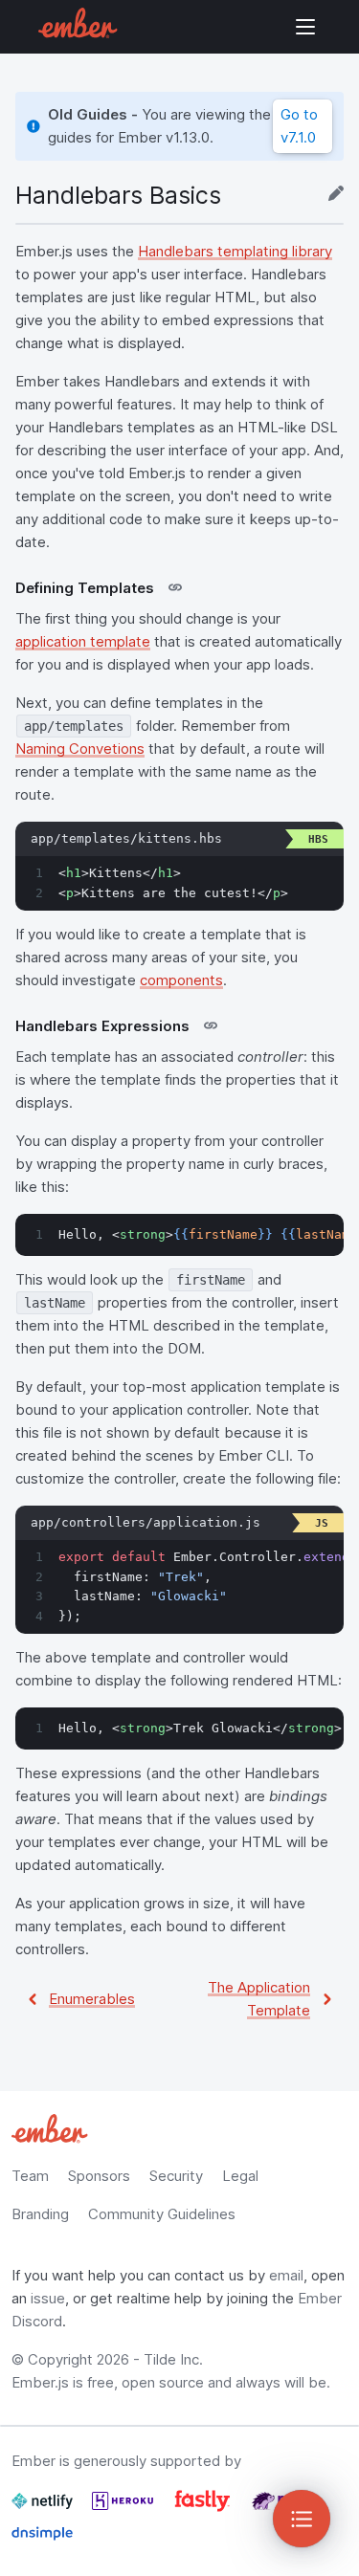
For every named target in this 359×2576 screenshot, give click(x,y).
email (286, 2275)
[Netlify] (44, 2509)
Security (176, 2176)
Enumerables (92, 1999)
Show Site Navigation (305, 27)
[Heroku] (124, 2509)
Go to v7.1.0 (299, 126)
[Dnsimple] (42, 2541)
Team (30, 2176)
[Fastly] (204, 2509)
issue (48, 2298)
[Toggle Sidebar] (302, 2519)
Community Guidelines (162, 2214)
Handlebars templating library (235, 251)
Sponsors (99, 2176)
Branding (40, 2214)
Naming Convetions (80, 749)
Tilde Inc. (173, 2359)
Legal (240, 2176)
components (181, 980)
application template (83, 641)
